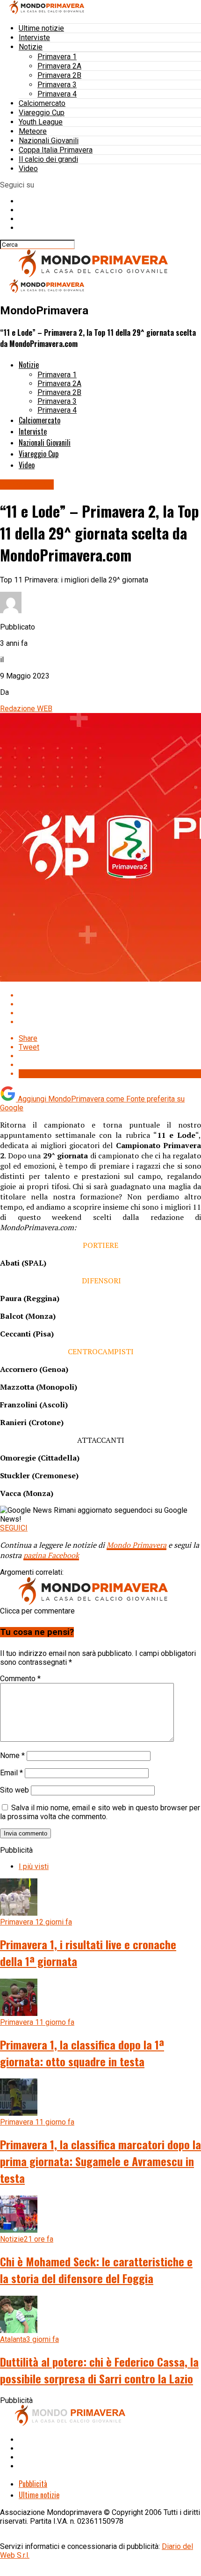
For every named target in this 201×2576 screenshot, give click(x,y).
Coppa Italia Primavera (56, 150)
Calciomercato (42, 103)
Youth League (41, 122)
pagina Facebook (51, 1555)
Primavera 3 (57, 85)
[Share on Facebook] (110, 995)
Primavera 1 (57, 57)
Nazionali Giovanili (49, 141)
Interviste (34, 38)
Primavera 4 (57, 94)
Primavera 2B (59, 75)
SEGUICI (14, 1528)
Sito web (14, 1790)
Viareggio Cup (42, 113)
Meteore (33, 131)
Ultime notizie (41, 28)
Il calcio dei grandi (48, 159)
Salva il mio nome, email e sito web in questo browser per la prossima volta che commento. (100, 1812)
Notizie (31, 47)
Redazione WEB (26, 709)
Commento (20, 1679)
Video (28, 169)
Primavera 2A (59, 66)
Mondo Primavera (136, 1545)
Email (11, 1773)
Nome (12, 1755)
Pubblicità (33, 2484)
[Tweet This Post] (110, 1004)
